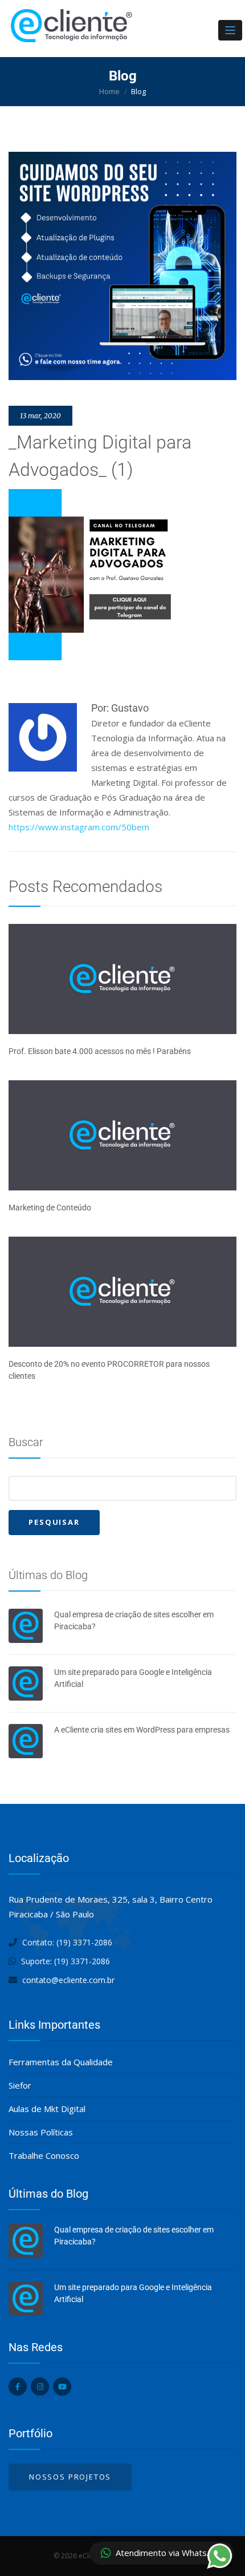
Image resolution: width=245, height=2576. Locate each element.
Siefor (20, 2085)
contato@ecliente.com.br (68, 1980)
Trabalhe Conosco (44, 2155)
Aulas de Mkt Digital (47, 2109)
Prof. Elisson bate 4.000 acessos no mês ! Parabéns (100, 1051)
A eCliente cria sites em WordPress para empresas (142, 1730)
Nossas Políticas (41, 2132)
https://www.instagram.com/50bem (79, 827)
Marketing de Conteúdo (50, 1208)
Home (109, 91)
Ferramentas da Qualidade (61, 2062)
